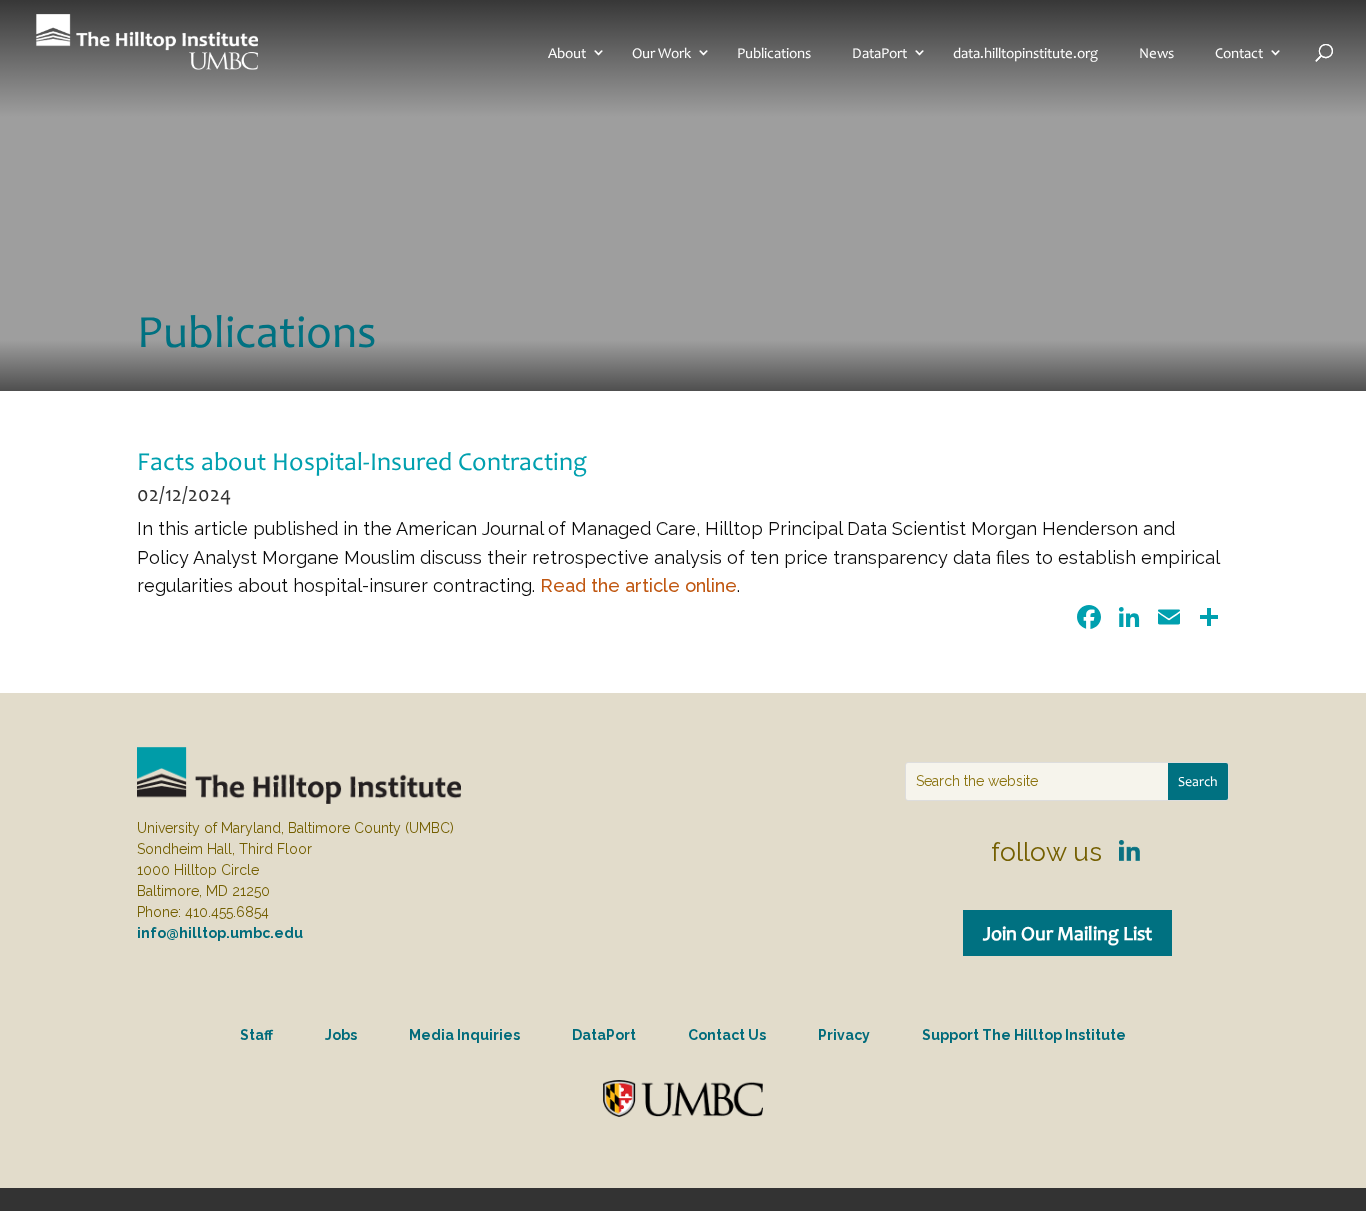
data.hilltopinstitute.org (1025, 53)
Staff (256, 1035)
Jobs (341, 1035)
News (1156, 53)
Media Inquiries (464, 1035)
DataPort (879, 53)
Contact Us (727, 1035)
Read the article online (638, 585)
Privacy (844, 1035)
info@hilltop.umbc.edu (220, 933)
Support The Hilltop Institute (1024, 1035)
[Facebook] (1089, 619)
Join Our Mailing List (1067, 933)
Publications (774, 53)
